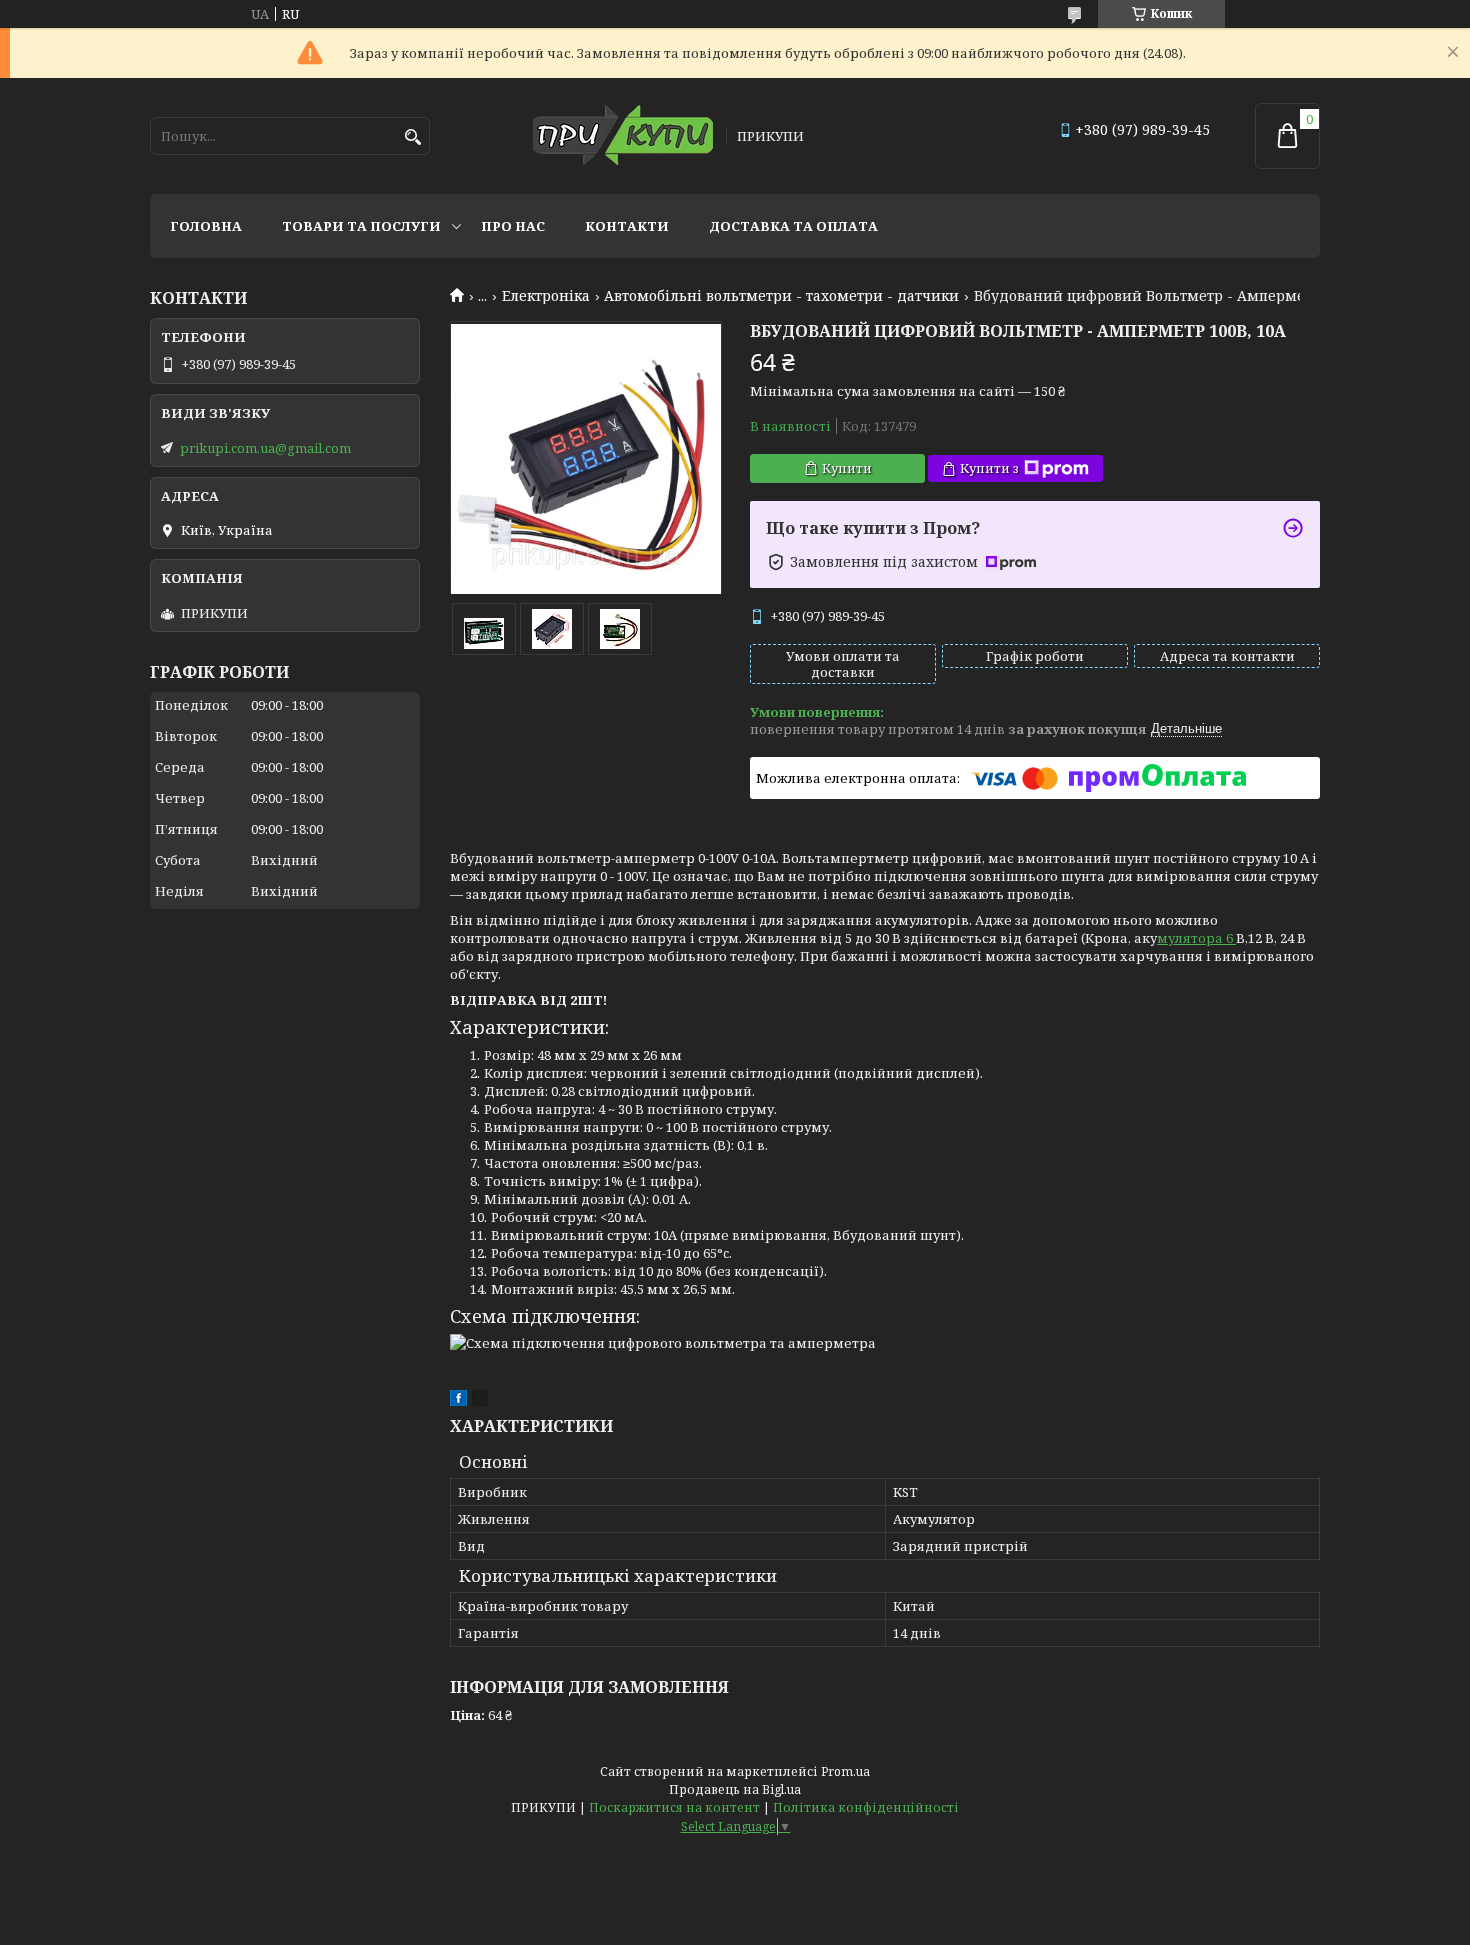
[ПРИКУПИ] (623, 136)
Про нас (513, 226)
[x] (480, 1401)
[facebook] (458, 1401)
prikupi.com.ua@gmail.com (265, 448)
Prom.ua (845, 1771)
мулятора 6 (1196, 938)
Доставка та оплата (793, 226)
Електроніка (546, 296)
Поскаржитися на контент (674, 1807)
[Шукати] (412, 137)
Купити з (989, 468)
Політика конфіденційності (866, 1807)
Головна (206, 226)
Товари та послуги (361, 226)
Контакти (627, 226)
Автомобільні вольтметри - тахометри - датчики (781, 296)
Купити (847, 468)
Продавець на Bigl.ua (735, 1789)
